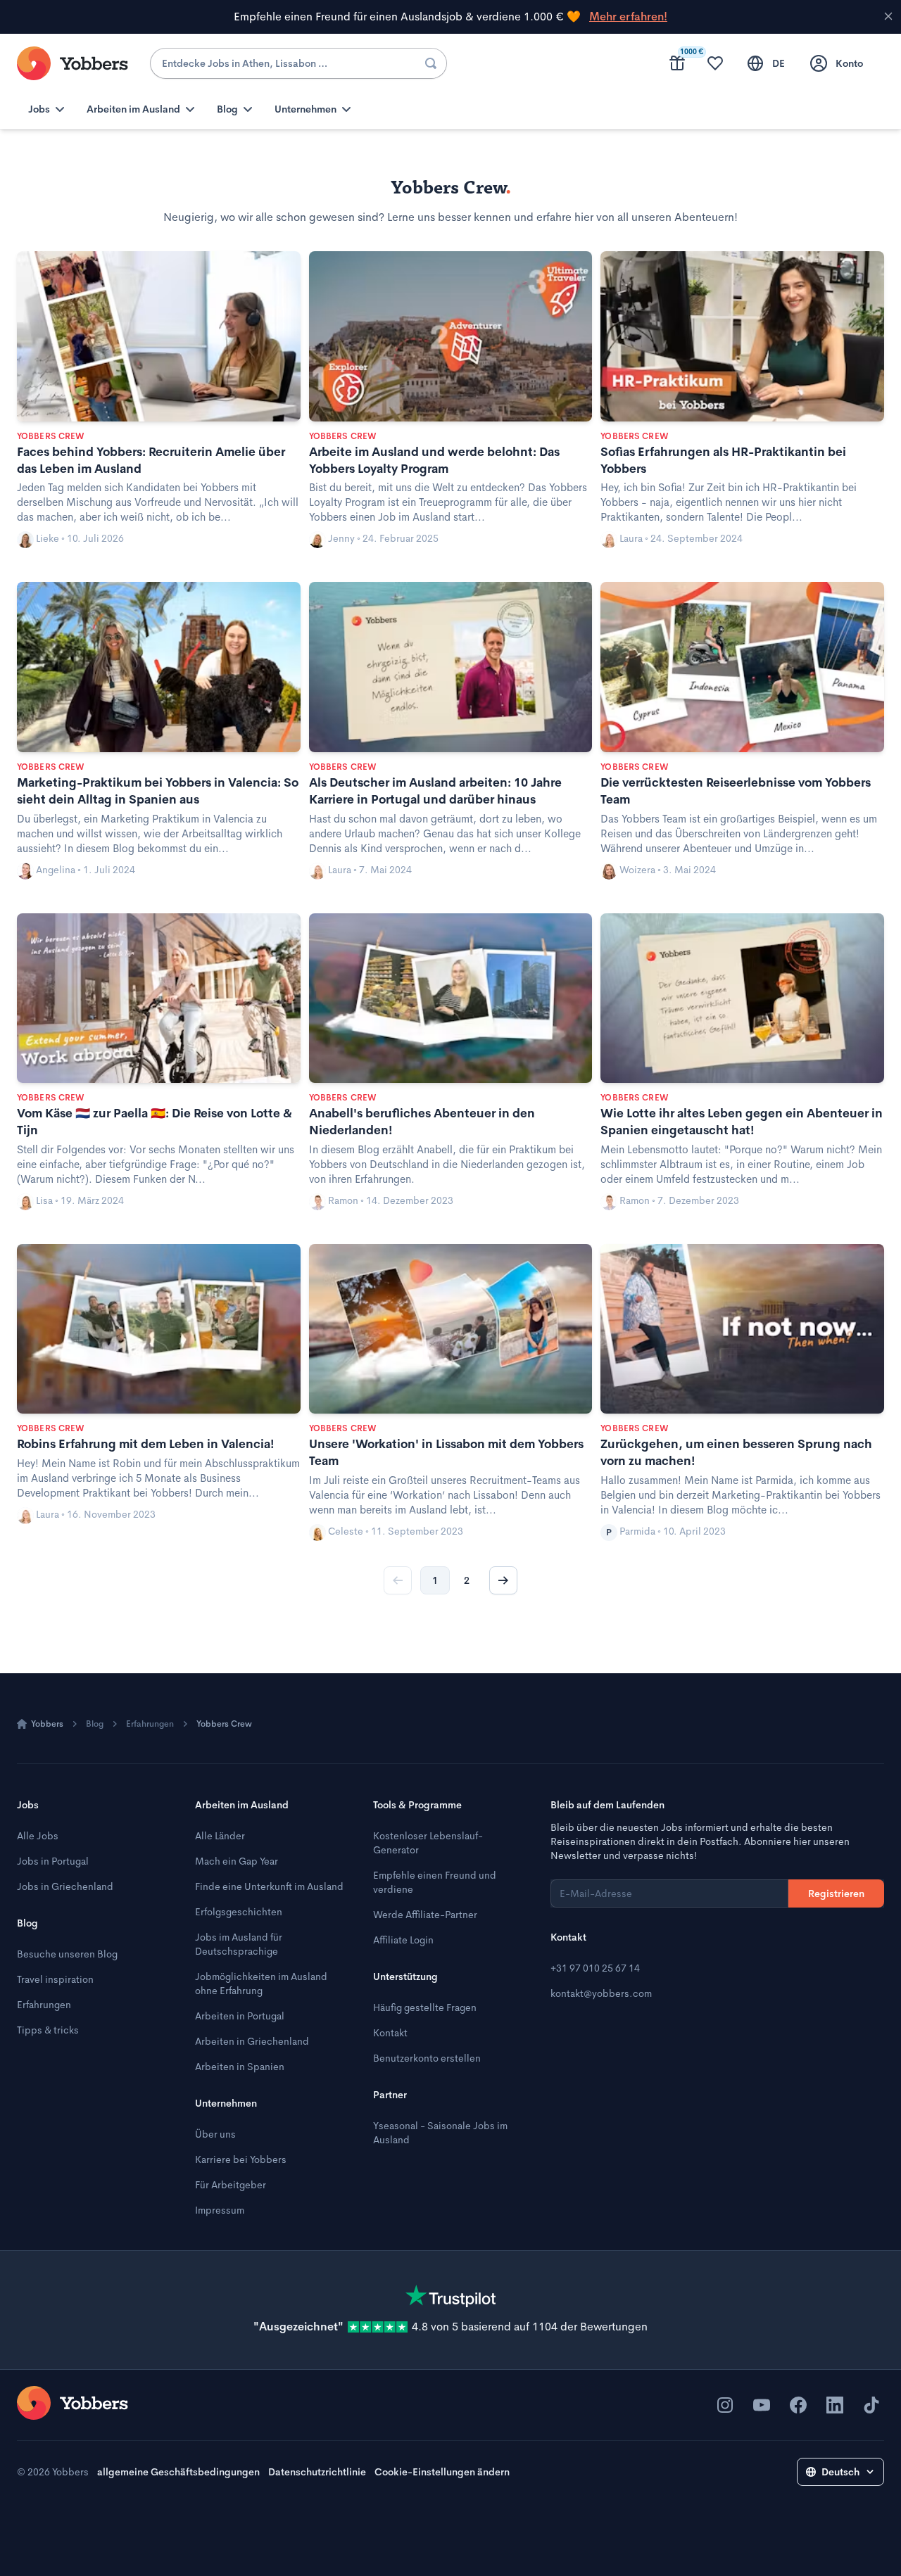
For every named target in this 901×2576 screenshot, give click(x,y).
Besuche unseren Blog (67, 1954)
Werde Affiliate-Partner (425, 1915)
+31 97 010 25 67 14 (595, 1968)
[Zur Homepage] (73, 2403)
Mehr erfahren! (628, 17)
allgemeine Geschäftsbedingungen (178, 2472)
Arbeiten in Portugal (240, 2016)
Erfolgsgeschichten (239, 1912)
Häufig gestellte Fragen (425, 2007)
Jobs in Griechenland (65, 1886)
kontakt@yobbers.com (601, 1993)
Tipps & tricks (48, 2030)
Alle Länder (220, 1836)
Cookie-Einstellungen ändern (442, 2472)
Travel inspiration (55, 1979)
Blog (95, 1724)
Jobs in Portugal (53, 1861)
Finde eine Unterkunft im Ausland (269, 1886)
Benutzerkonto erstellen (427, 2058)
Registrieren (836, 1893)
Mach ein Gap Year (237, 1861)
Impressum (220, 2210)
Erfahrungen (150, 1724)
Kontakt (390, 2033)
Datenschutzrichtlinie (317, 2472)
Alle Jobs (38, 1836)
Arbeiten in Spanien (240, 2067)
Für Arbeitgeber (231, 2185)
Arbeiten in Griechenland (252, 2041)
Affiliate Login (403, 1940)
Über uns (215, 2134)
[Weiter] (503, 1580)
